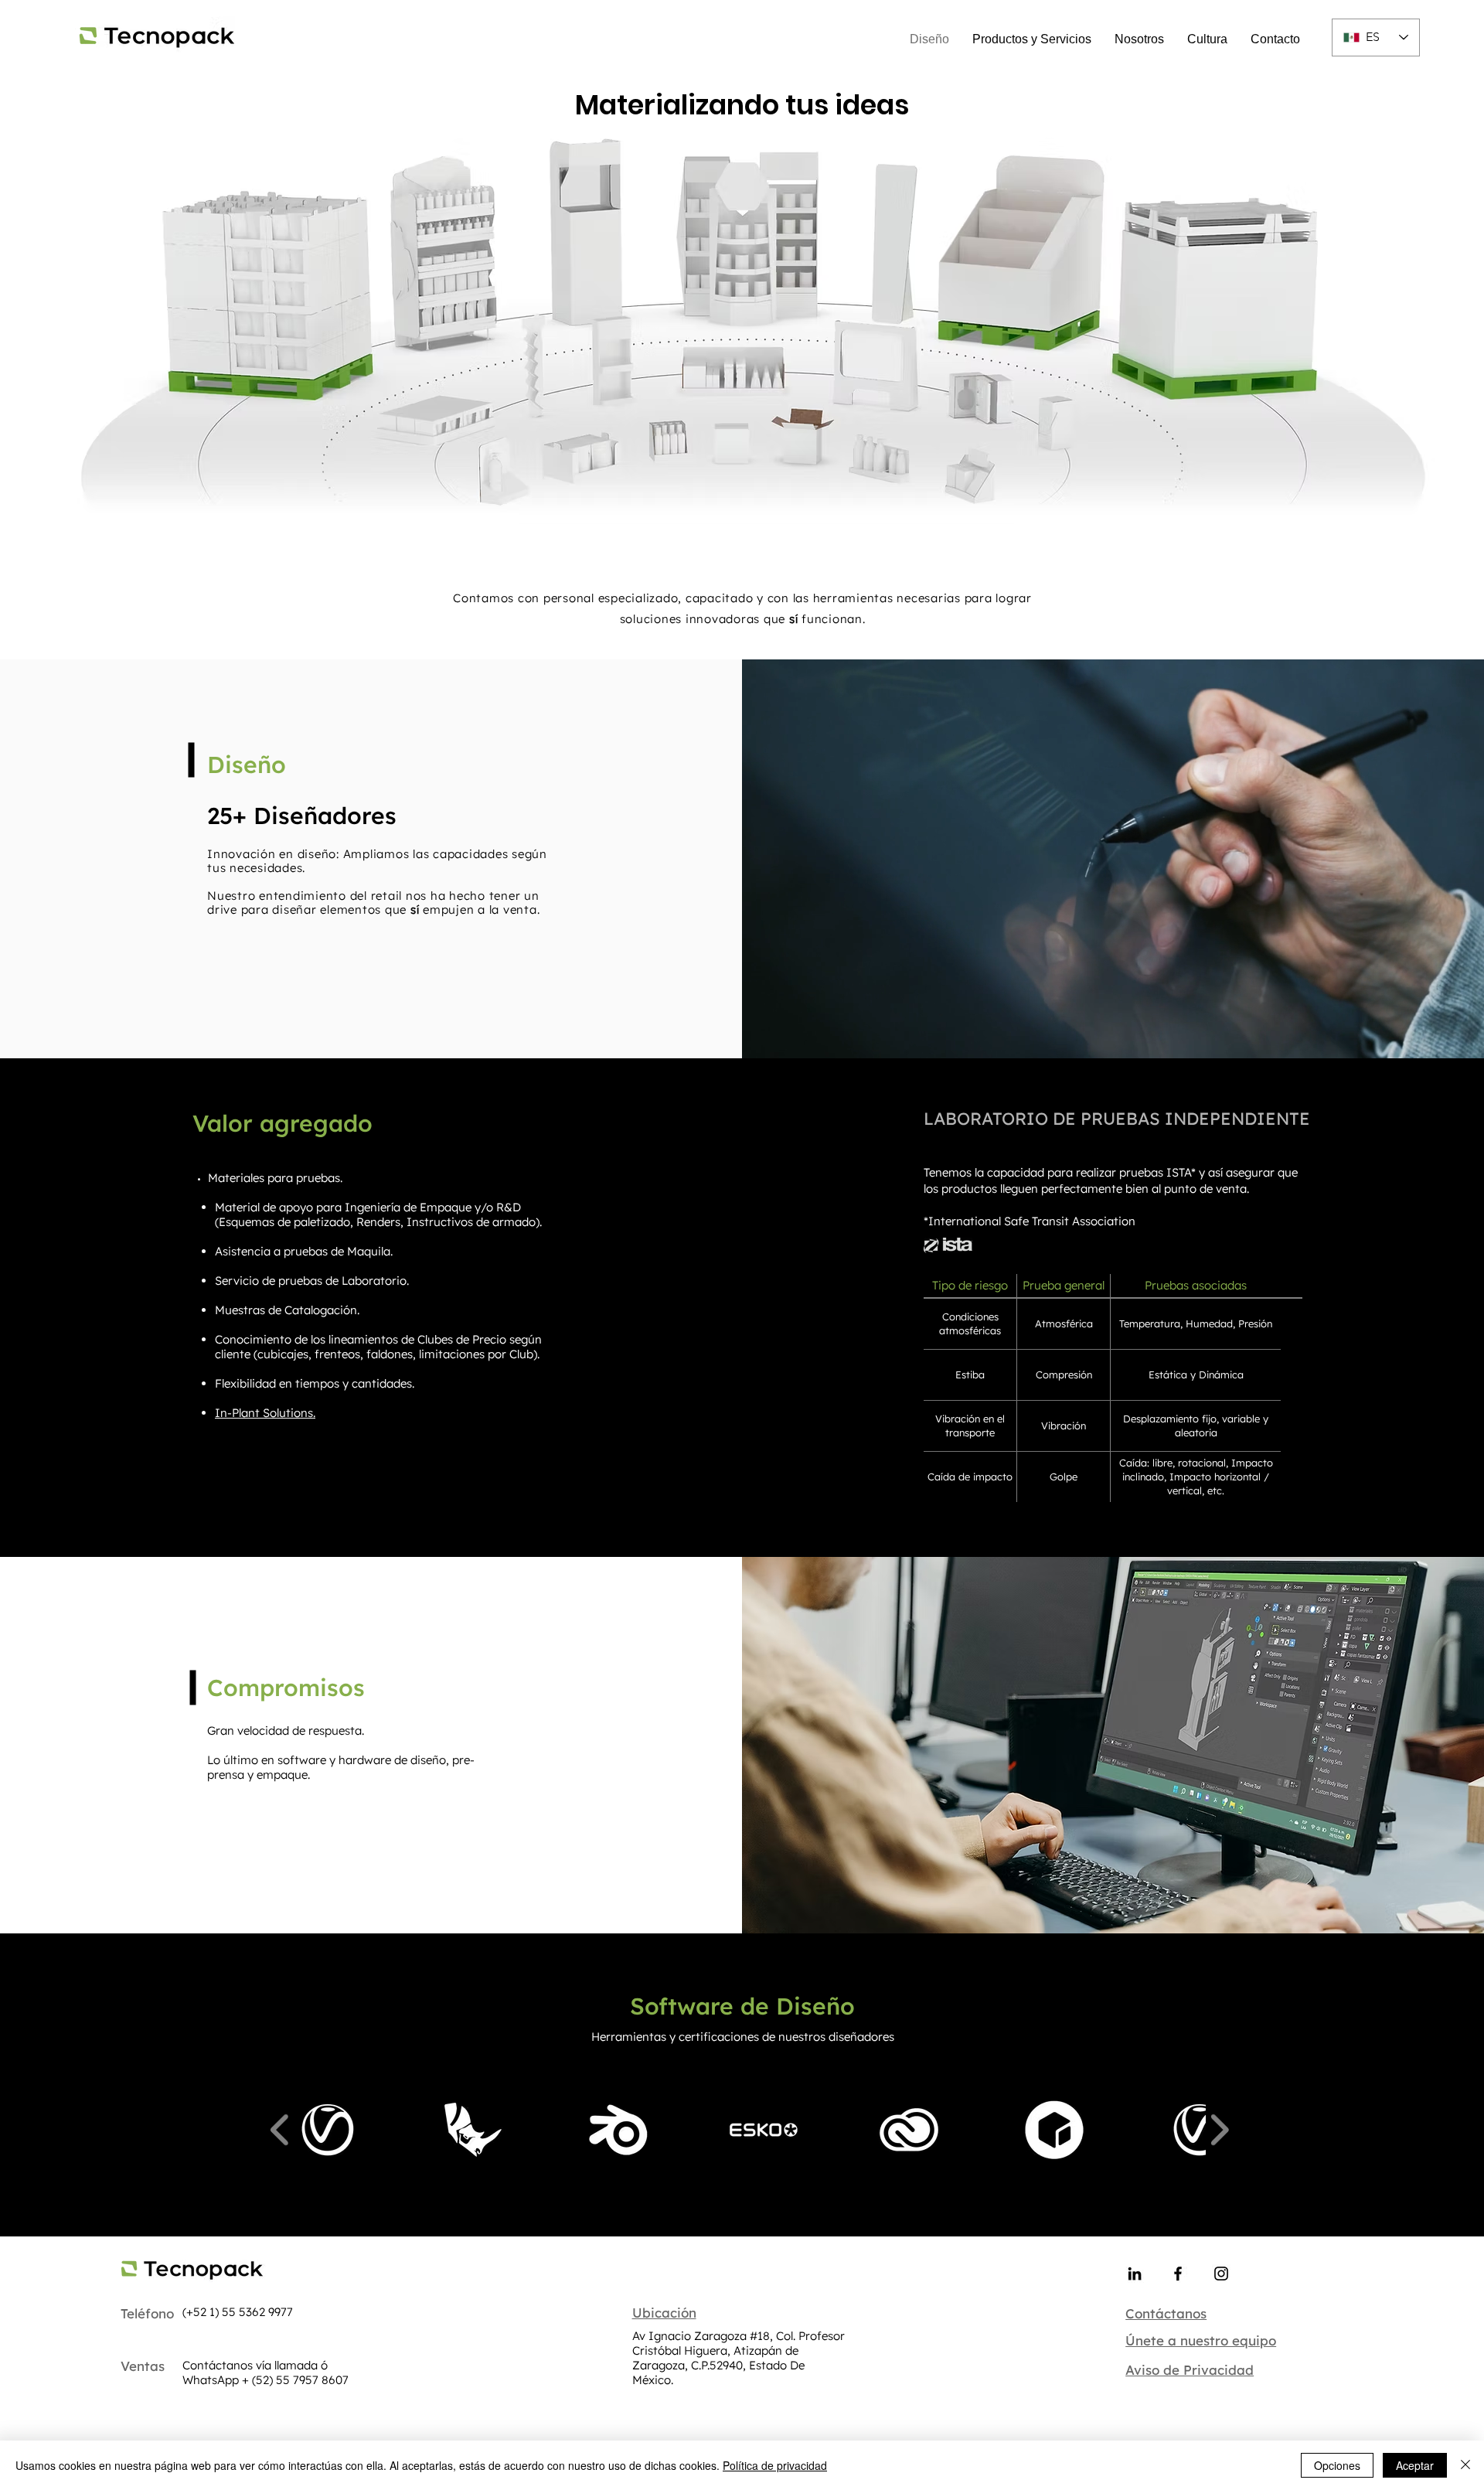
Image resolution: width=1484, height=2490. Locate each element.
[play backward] (280, 2130)
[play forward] (1219, 2130)
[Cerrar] (1465, 2465)
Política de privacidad (775, 2465)
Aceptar (1415, 2465)
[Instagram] (1221, 2274)
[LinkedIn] (1135, 2274)
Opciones (1337, 2465)
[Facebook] (1178, 2274)
